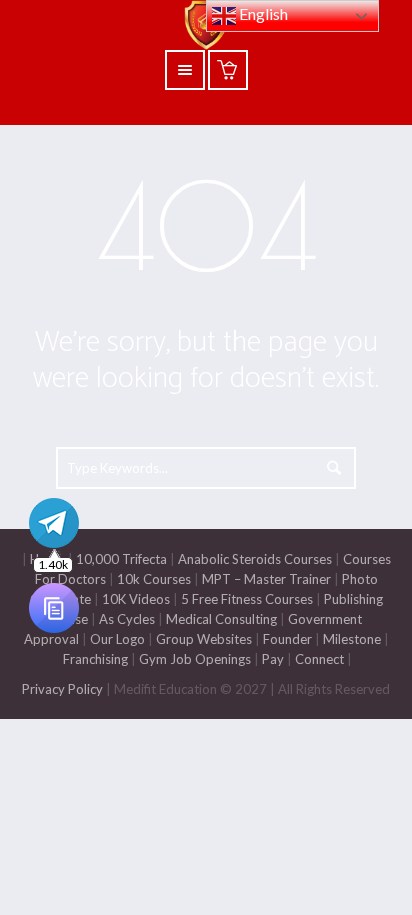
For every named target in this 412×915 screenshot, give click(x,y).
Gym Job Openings (195, 659)
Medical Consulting (220, 619)
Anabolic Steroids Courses (255, 559)
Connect (319, 659)
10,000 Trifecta (121, 559)
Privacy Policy (62, 689)
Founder (287, 639)
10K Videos (136, 599)
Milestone (350, 639)
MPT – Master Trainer (266, 579)
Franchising (95, 659)
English (262, 13)
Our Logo (117, 639)
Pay (273, 659)
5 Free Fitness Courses (247, 599)
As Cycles (125, 619)
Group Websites (204, 639)
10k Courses (154, 579)
